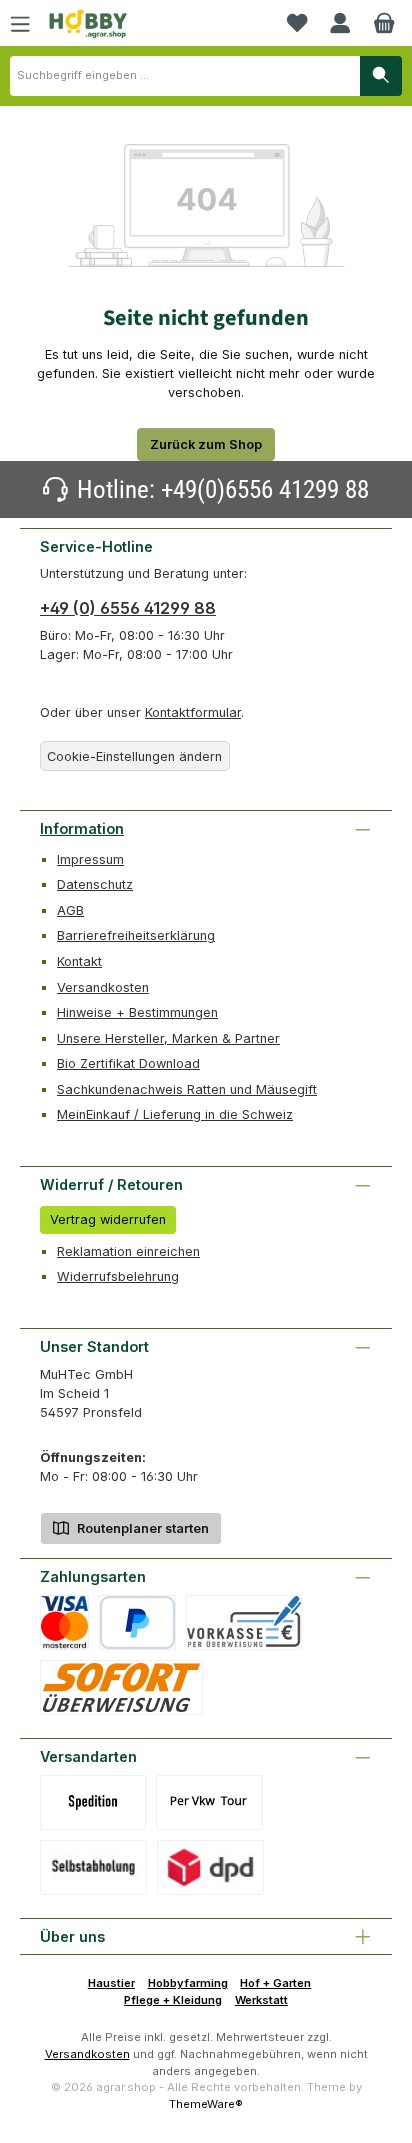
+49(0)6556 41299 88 (265, 489)
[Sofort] (121, 1687)
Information (82, 828)
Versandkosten (103, 987)
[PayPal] (137, 1622)
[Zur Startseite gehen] (88, 24)
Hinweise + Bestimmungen (137, 1012)
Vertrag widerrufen (108, 1219)
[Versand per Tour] (209, 1802)
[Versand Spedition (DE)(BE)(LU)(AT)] (93, 1802)
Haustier (111, 1983)
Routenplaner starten (141, 1528)
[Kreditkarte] (64, 1622)
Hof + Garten (275, 1983)
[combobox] (185, 76)
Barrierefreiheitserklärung (136, 935)
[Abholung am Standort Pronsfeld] (93, 1867)
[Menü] (20, 23)
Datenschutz (95, 884)
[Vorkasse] (244, 1622)
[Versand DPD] (210, 1867)
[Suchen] (381, 76)
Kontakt (79, 961)
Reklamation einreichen (128, 1251)
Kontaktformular (193, 712)
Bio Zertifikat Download (128, 1063)
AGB (70, 910)
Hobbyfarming (188, 1983)
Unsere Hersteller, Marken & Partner (168, 1038)
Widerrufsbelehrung (118, 1276)
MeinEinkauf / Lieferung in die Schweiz (175, 1114)
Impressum (90, 859)
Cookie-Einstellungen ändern (134, 756)
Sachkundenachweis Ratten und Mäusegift (187, 1089)
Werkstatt (261, 2000)
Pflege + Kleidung (173, 2000)
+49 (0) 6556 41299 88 (128, 608)
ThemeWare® (206, 2104)
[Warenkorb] (384, 23)
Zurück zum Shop (206, 444)
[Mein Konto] (340, 23)
